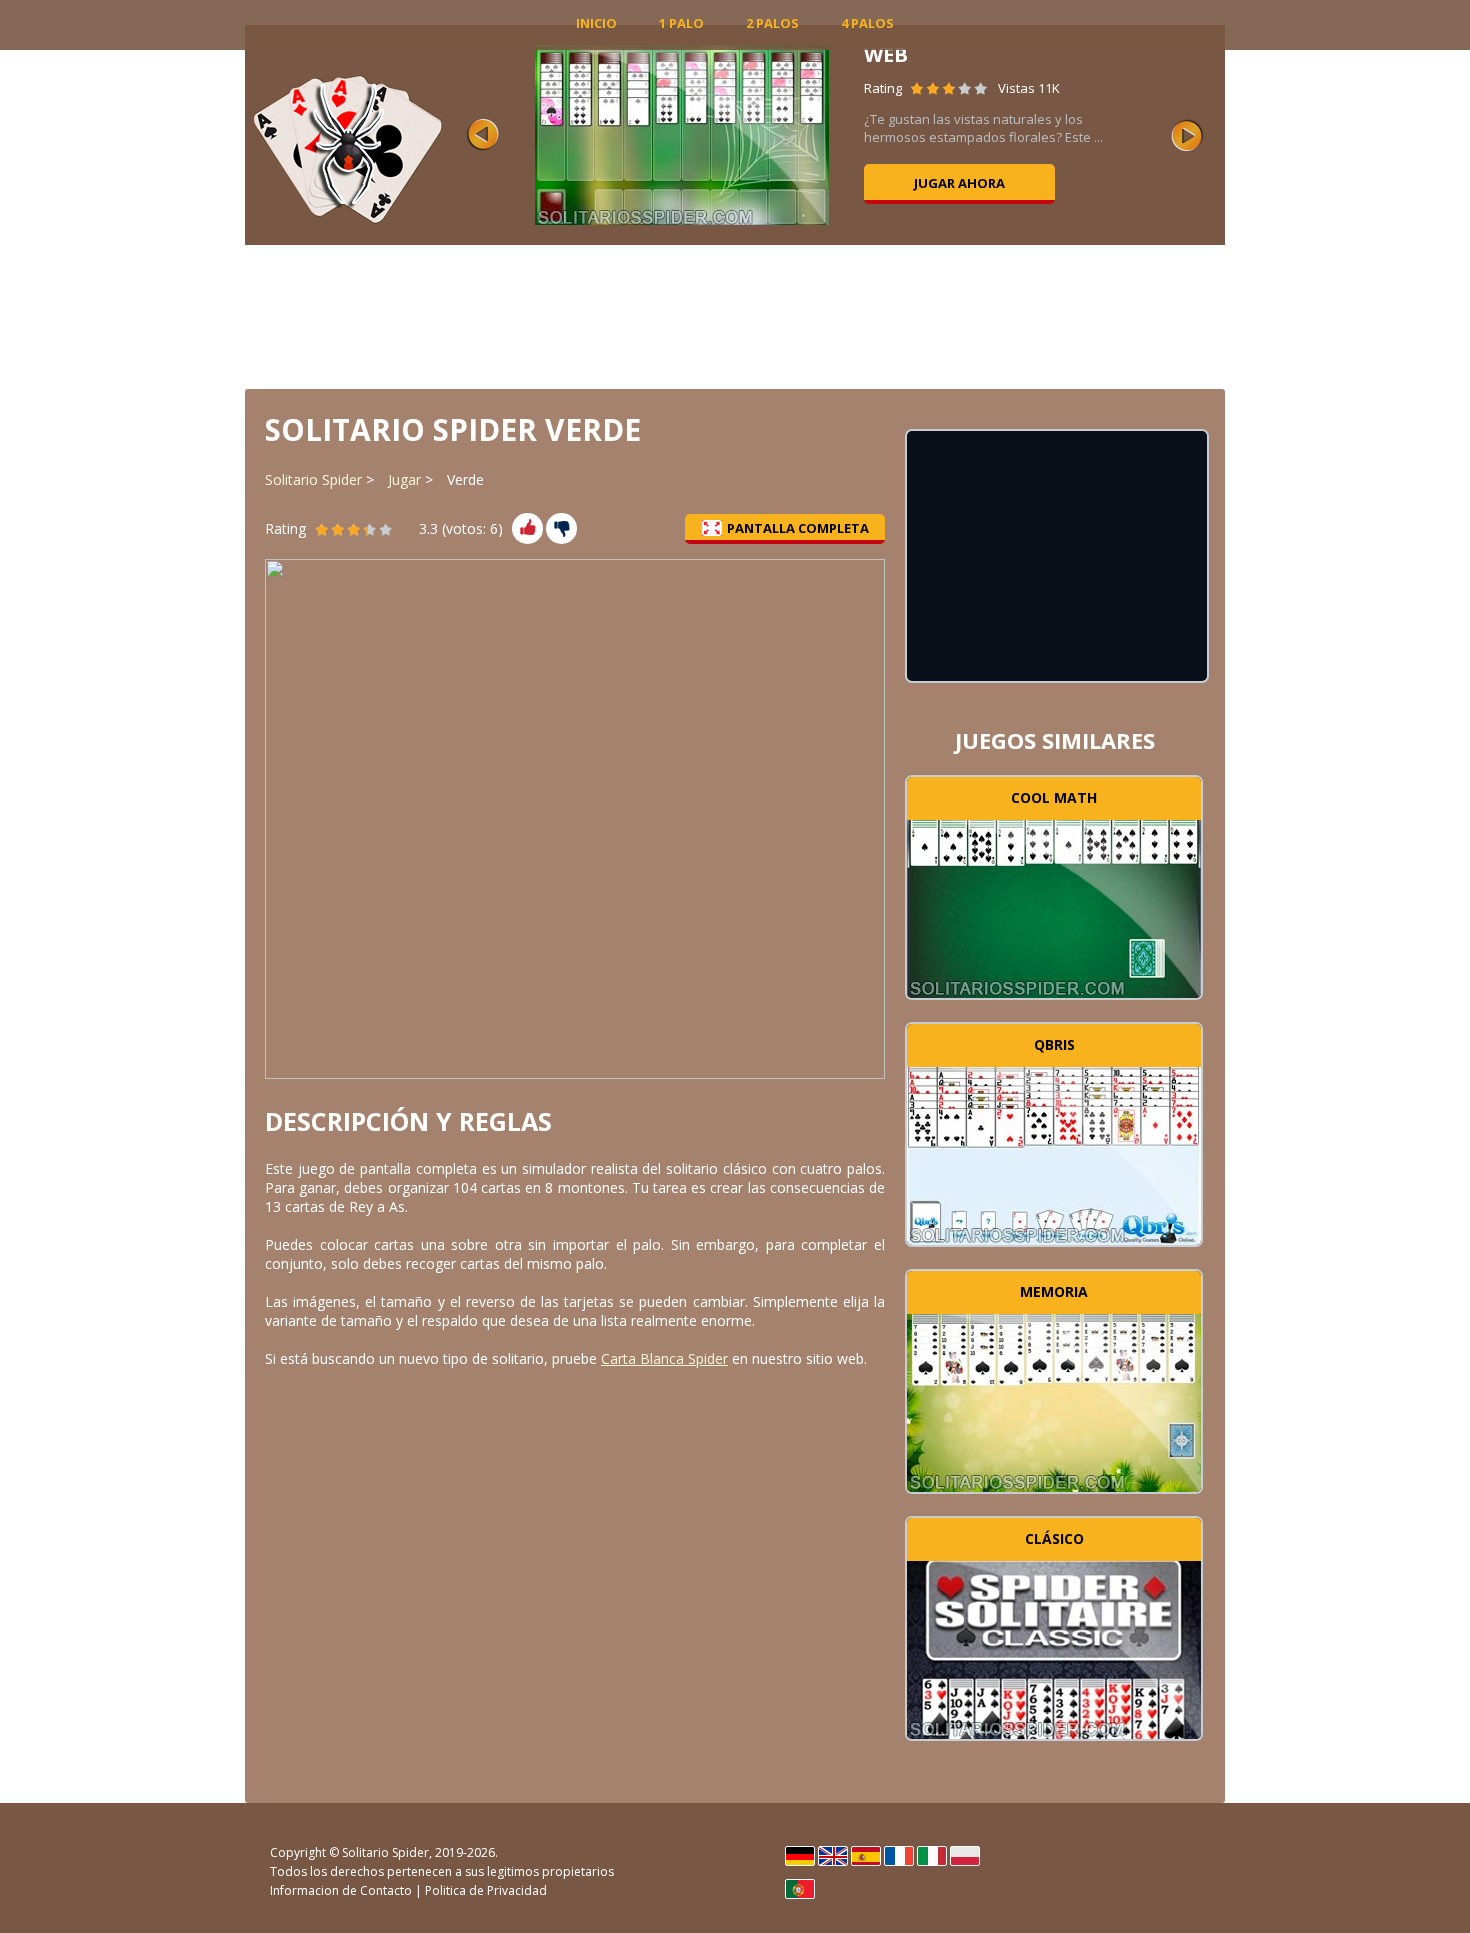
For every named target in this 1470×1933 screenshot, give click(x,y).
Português (800, 1889)
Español (866, 1856)
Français (899, 1856)
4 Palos (867, 23)
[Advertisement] (735, 315)
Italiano (932, 1856)
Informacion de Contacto (341, 1890)
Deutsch (800, 1856)
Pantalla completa (798, 528)
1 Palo (681, 23)
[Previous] (483, 135)
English (833, 1856)
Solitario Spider (313, 479)
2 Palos (772, 23)
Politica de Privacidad (486, 1890)
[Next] (1187, 135)
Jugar (404, 479)
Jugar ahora (959, 183)
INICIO (596, 23)
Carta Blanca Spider (664, 1358)
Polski (965, 1856)
